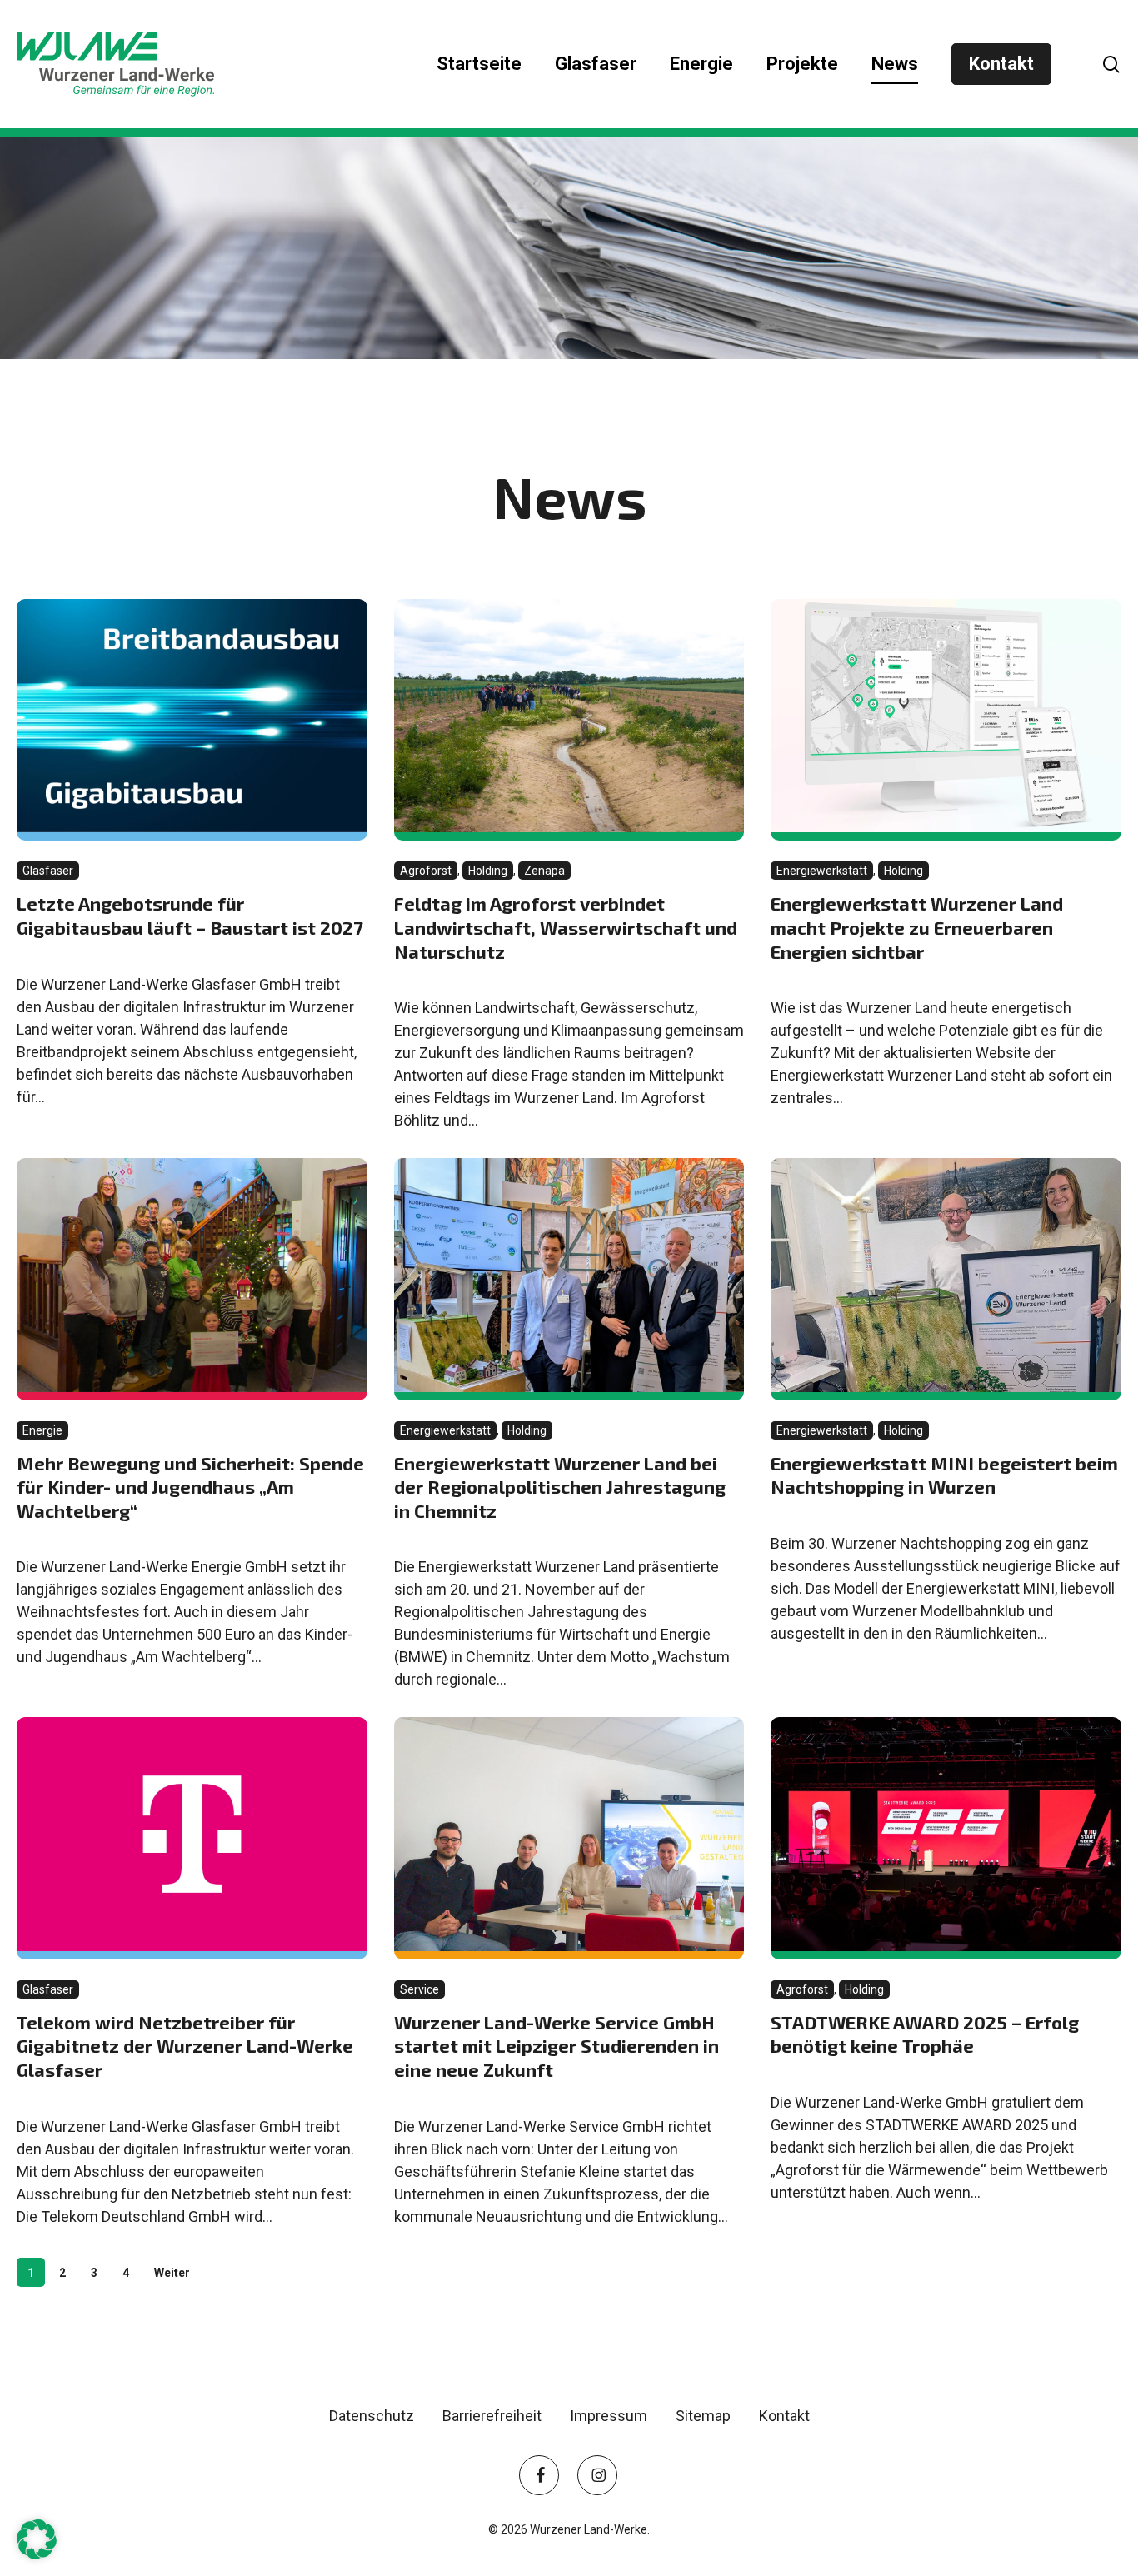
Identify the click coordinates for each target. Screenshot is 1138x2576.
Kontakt (784, 2416)
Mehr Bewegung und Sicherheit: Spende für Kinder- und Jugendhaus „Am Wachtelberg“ (190, 1487)
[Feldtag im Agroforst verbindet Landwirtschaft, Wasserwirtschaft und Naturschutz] (569, 720)
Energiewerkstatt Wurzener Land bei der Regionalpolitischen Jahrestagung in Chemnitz (560, 1487)
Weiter (172, 2273)
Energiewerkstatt (825, 870)
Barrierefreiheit (492, 2416)
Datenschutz (372, 2416)
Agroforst (429, 870)
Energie (45, 1430)
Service (422, 1989)
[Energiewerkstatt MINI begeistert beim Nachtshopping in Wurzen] (946, 1279)
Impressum (609, 2416)
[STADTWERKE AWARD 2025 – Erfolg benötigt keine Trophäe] (946, 1838)
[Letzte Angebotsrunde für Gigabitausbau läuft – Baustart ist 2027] (192, 720)
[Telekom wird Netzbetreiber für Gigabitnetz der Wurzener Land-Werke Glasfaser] (192, 1838)
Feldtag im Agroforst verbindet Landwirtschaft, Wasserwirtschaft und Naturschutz (566, 927)
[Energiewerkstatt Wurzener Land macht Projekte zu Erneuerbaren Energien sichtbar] (946, 720)
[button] (37, 2539)
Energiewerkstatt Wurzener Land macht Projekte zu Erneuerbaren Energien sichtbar (917, 927)
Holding (491, 870)
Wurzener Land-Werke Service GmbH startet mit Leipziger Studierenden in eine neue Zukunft (557, 2046)
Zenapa (547, 870)
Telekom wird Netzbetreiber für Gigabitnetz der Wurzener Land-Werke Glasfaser (185, 2046)
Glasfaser (51, 870)
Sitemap (703, 2416)
